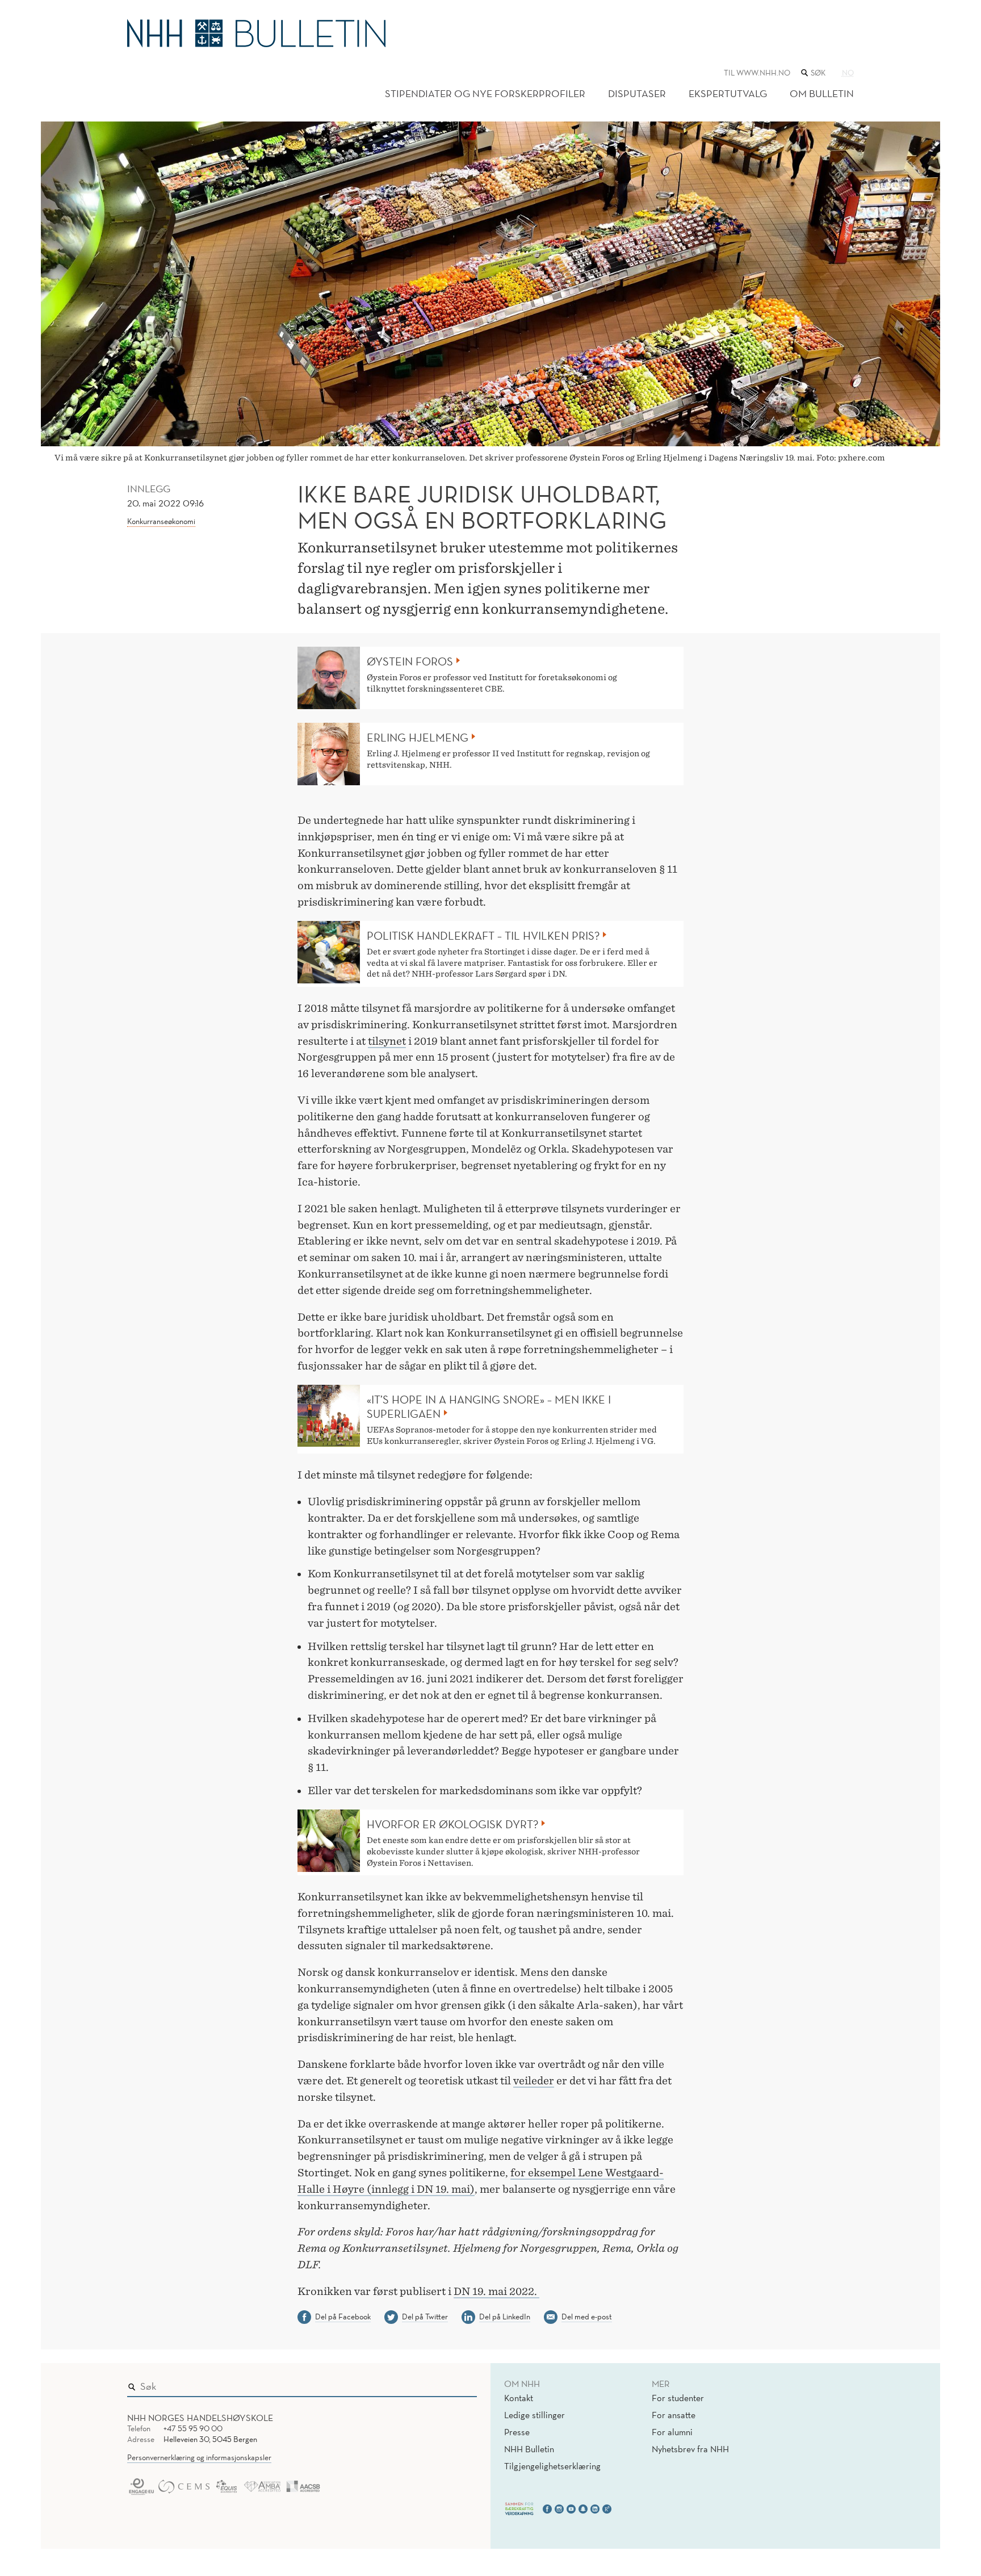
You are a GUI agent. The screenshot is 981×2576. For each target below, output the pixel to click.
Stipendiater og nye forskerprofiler (485, 93)
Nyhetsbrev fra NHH (690, 2449)
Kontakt (519, 2398)
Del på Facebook (343, 2317)
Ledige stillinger (534, 2415)
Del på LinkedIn (505, 2317)
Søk (460, 2384)
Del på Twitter (425, 2317)
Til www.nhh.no (757, 73)
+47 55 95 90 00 (193, 2428)
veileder (534, 2081)
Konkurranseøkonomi (161, 521)
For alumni (672, 2432)
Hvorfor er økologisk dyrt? (452, 1824)
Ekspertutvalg (728, 93)
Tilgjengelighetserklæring (552, 2466)
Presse (517, 2432)
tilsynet (387, 1041)
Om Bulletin (822, 93)
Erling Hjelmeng (418, 738)
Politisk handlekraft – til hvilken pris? (483, 936)
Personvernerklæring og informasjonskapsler (199, 2457)
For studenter (678, 2398)
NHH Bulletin (529, 2449)
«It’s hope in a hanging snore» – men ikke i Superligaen (489, 1407)
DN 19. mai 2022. (496, 2291)
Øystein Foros (410, 661)
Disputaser (637, 93)
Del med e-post (587, 2317)
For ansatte (674, 2415)
